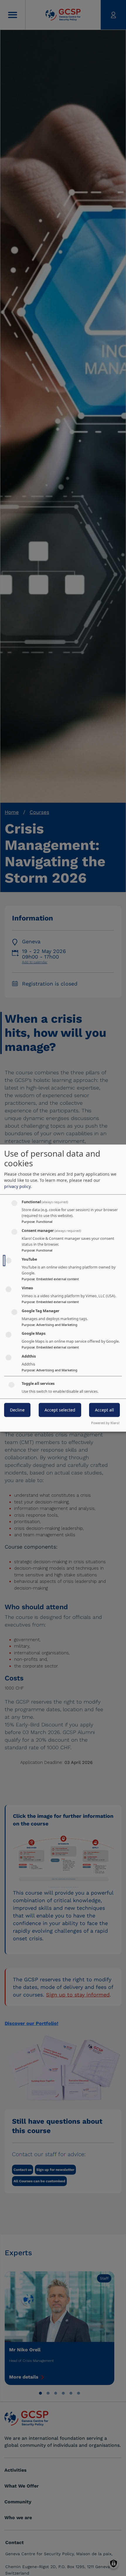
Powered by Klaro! (105, 1423)
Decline (17, 1410)
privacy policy (17, 1186)
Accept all (104, 1410)
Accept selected (60, 1410)
